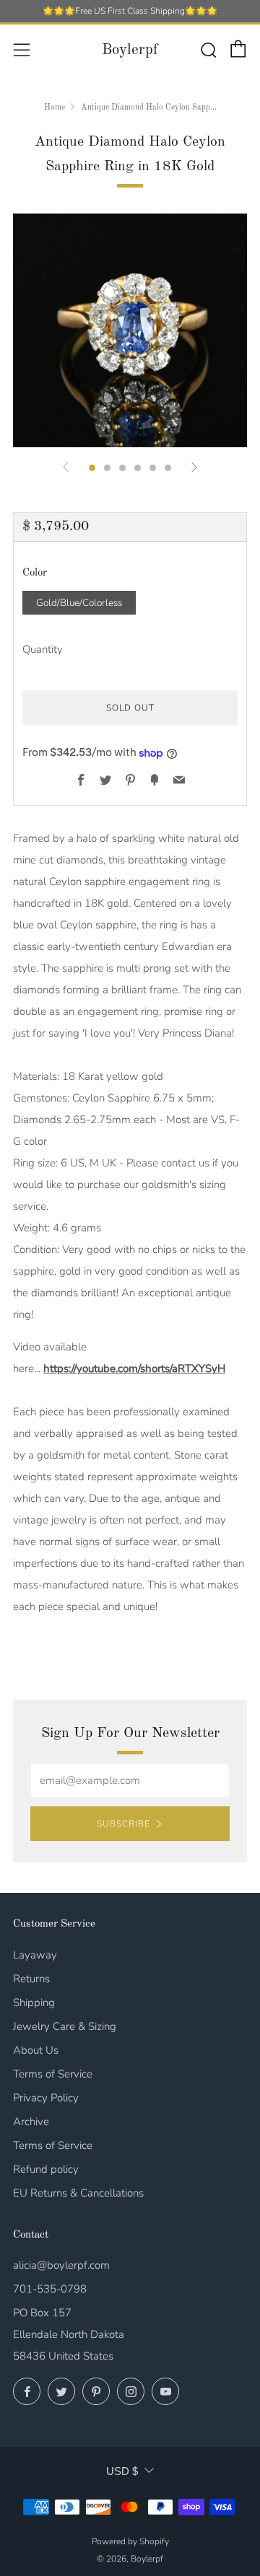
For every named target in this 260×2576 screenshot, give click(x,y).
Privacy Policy (46, 2098)
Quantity (43, 649)
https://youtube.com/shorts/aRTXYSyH (134, 1368)
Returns (31, 1979)
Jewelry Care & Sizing (65, 2026)
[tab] (92, 468)
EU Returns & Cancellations (78, 2193)
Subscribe (123, 1824)
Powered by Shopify (130, 2541)
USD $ (122, 2471)
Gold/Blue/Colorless (79, 603)
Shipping (34, 2003)
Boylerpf (130, 50)
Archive (31, 2122)
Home (55, 107)
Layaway (35, 1955)
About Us (36, 2050)
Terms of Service (53, 2074)
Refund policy (46, 2169)
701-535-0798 (50, 2289)
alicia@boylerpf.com (61, 2265)
